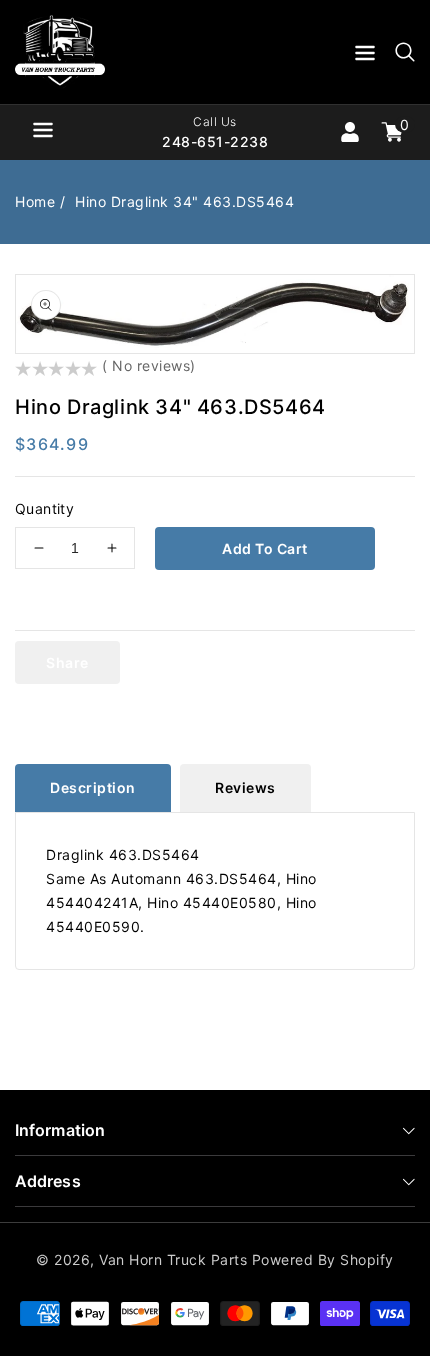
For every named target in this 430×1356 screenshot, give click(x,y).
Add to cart (265, 548)
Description (93, 787)
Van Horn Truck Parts (173, 1259)
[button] (365, 56)
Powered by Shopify (323, 1259)
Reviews (245, 787)
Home (35, 201)
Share (67, 662)
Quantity (44, 508)
